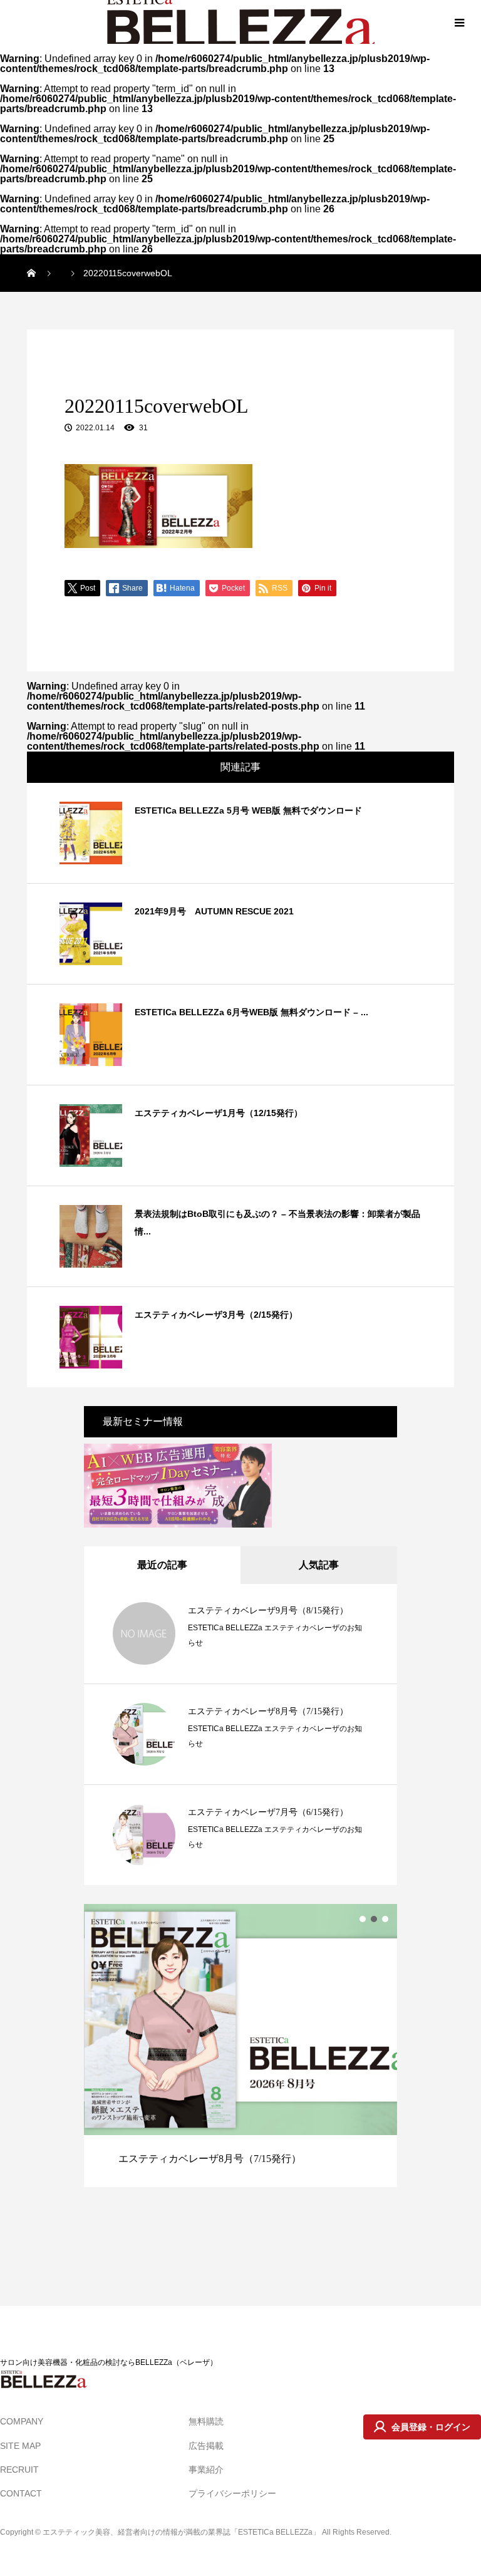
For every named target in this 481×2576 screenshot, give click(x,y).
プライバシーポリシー (232, 2493)
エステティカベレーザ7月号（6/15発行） (268, 1812)
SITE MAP (20, 2446)
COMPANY (22, 2421)
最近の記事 (162, 1565)
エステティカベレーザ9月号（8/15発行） (268, 1611)
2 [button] (374, 1919)
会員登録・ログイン (431, 2427)
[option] (240, 2045)
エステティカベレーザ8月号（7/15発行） (268, 1711)
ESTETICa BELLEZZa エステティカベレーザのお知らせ (275, 1635)
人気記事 (319, 1565)
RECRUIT (19, 2470)
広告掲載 (206, 2446)
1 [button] (363, 1919)
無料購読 (206, 2421)
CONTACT (21, 2493)
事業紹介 (206, 2470)
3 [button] (385, 1919)
